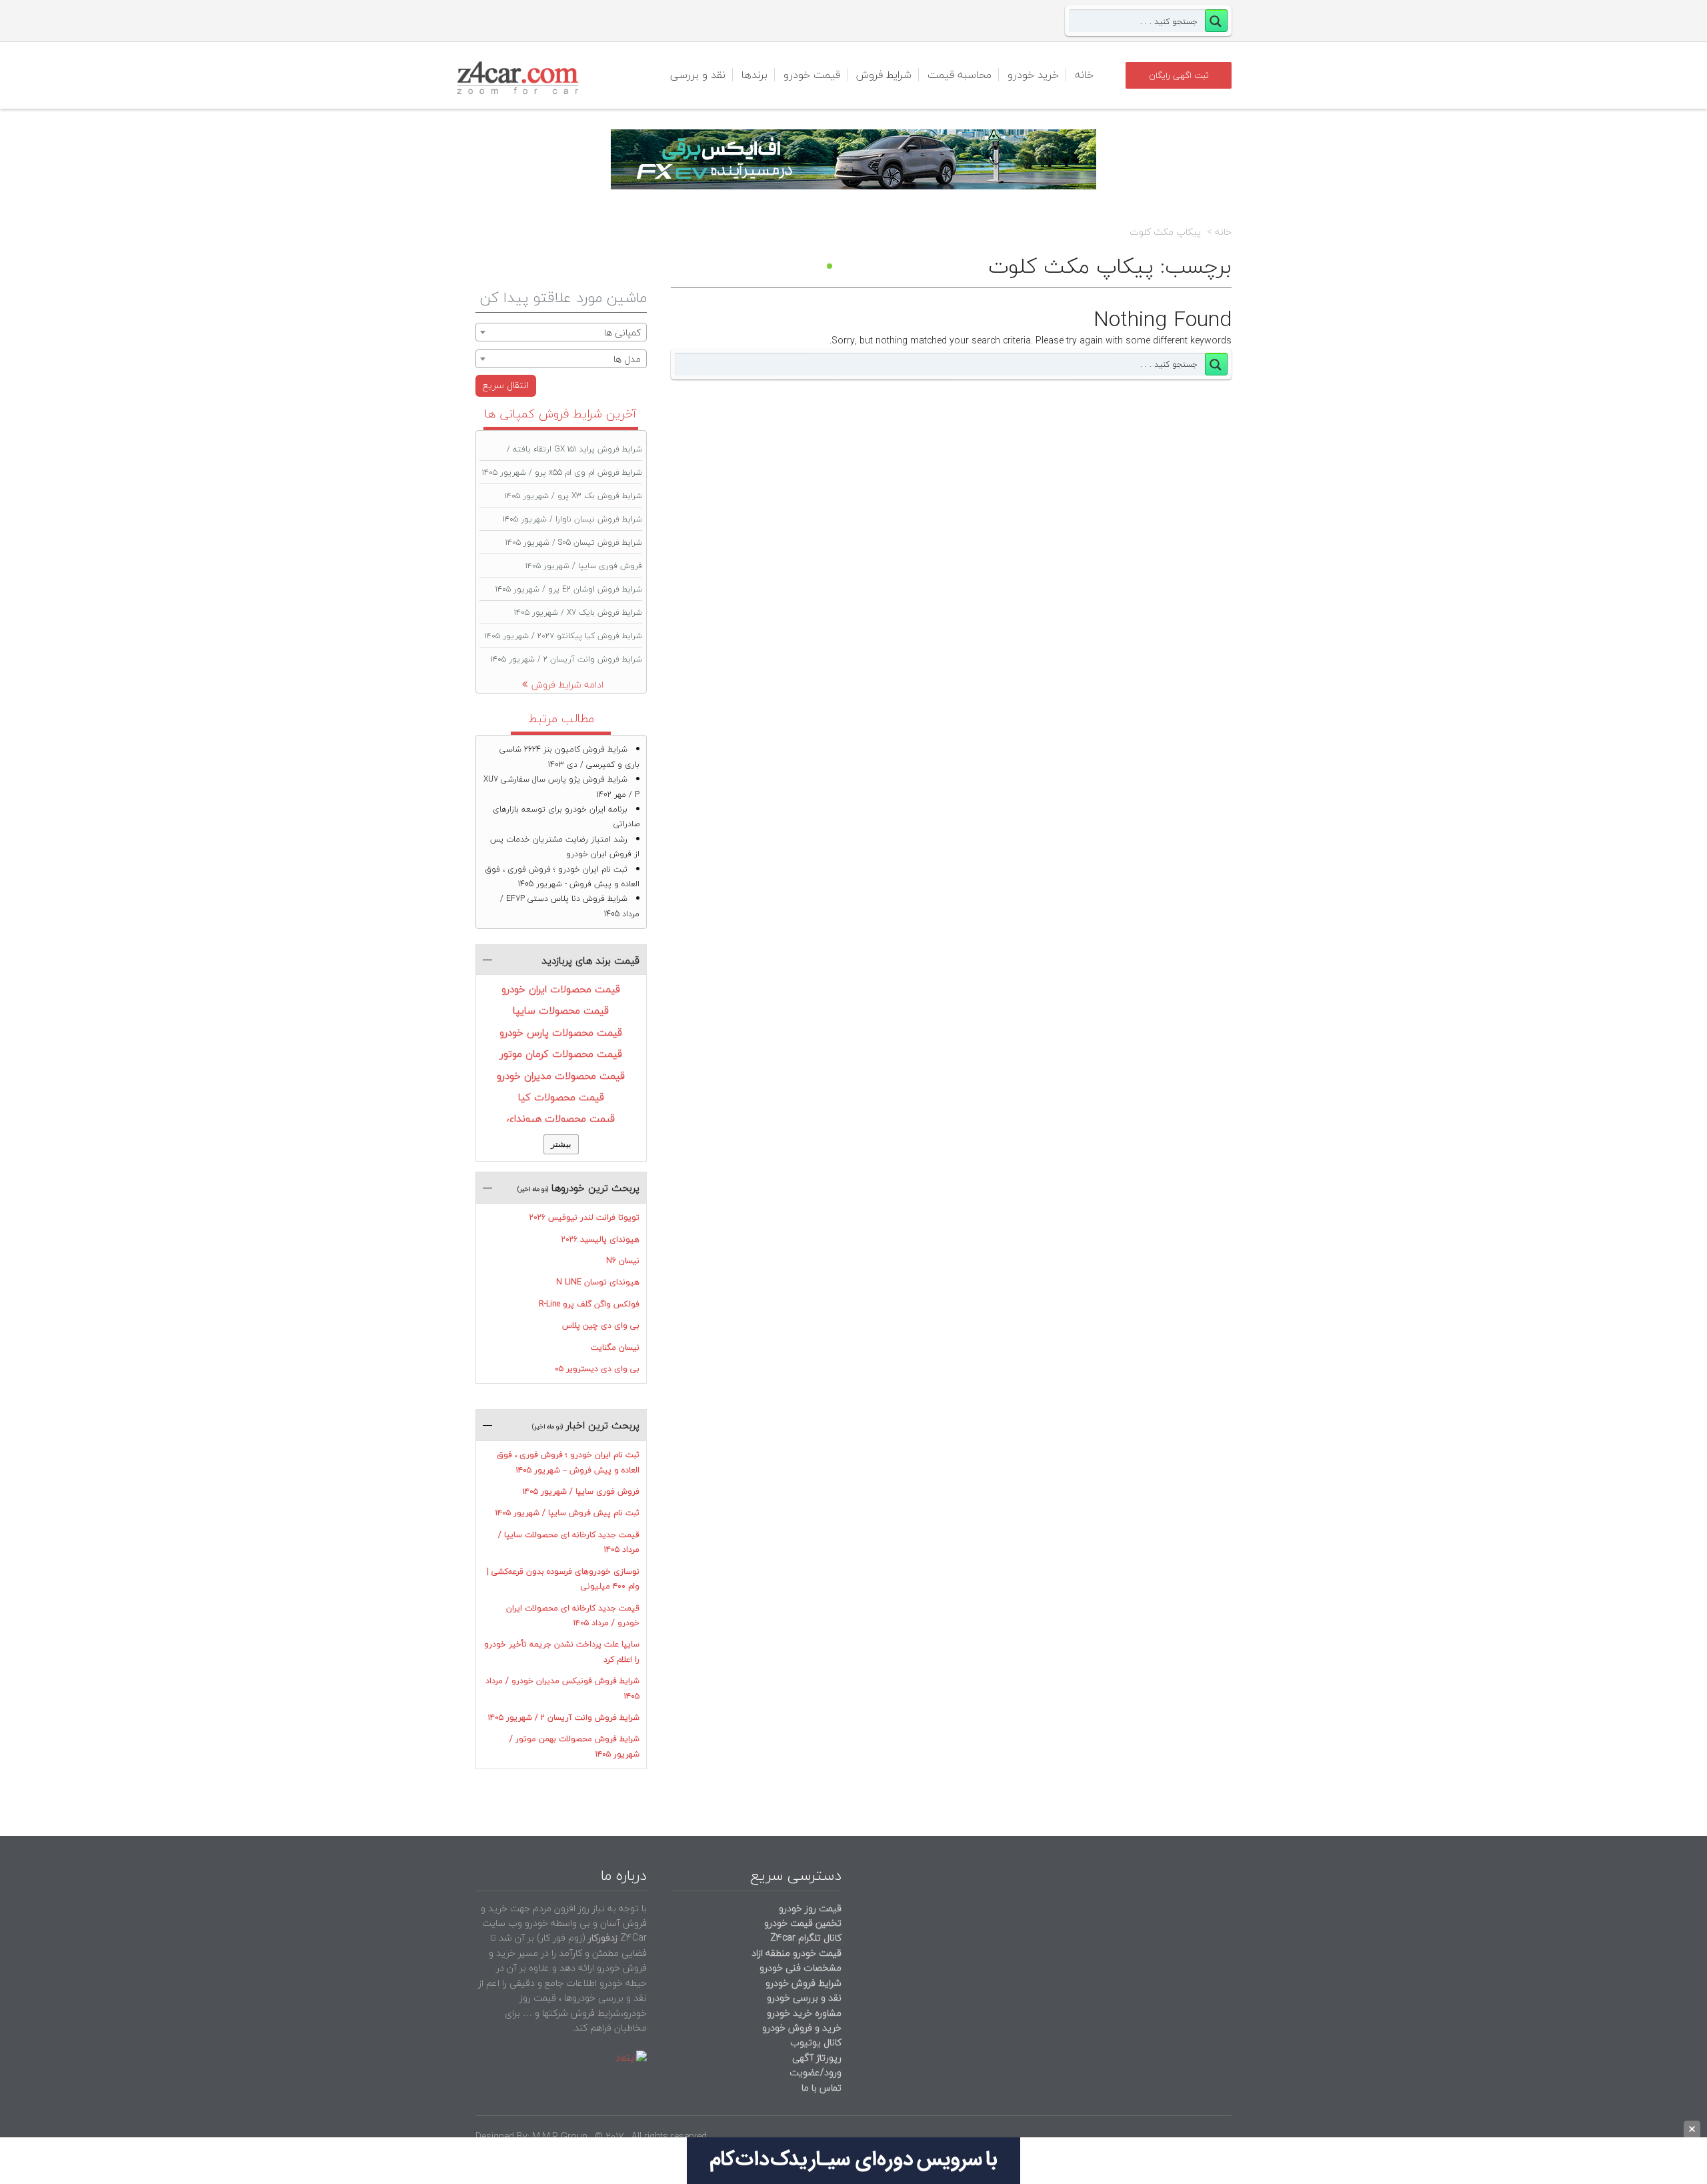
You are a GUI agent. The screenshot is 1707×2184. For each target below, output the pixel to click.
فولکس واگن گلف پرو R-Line (589, 1304)
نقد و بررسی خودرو (804, 1998)
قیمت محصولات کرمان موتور (561, 1054)
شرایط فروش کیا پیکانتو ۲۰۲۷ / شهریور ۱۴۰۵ (563, 636)
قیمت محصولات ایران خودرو (561, 989)
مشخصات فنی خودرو (799, 1968)
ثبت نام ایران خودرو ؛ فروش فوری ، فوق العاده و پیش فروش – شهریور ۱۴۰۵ (568, 1462)
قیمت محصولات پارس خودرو (561, 1032)
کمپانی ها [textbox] (622, 332)
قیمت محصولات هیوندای (561, 1118)
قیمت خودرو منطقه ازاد (796, 1953)
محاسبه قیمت (960, 75)
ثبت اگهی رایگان (1179, 75)
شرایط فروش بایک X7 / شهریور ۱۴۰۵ (578, 613)
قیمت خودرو (812, 75)
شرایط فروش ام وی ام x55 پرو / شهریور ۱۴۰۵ (562, 472)
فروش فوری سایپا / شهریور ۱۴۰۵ (584, 566)
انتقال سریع (506, 385)
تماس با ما (821, 2088)
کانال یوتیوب (814, 2042)
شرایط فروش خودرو (803, 1983)
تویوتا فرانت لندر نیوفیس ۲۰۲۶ (584, 1217)
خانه (1084, 75)
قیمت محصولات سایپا (561, 1010)
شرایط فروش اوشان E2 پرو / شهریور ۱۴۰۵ (569, 589)
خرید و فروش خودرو (800, 2028)
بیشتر (561, 1144)
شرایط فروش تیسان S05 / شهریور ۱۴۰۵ (574, 542)
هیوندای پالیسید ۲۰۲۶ (600, 1239)
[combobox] (561, 332)
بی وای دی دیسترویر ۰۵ (597, 1369)
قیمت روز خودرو (810, 1908)
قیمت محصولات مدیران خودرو (561, 1076)
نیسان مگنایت (615, 1347)
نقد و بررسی (698, 75)
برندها (754, 75)
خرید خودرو (1033, 75)
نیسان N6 (623, 1261)
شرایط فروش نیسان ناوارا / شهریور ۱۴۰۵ (572, 519)
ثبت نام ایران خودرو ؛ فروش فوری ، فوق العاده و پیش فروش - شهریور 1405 (562, 877)
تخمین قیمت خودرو (803, 1923)
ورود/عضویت (815, 2072)
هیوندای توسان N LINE (598, 1282)
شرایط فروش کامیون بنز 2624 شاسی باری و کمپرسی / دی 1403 (569, 757)
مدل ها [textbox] (627, 359)
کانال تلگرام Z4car (806, 1938)
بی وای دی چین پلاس (601, 1325)
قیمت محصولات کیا (561, 1097)
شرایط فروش (884, 75)
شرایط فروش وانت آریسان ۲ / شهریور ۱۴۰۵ (566, 659)
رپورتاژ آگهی (817, 2058)
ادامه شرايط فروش (567, 685)
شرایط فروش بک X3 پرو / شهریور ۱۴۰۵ (573, 496)
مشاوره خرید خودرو (803, 2013)
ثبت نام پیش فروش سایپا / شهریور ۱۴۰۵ (567, 1513)
